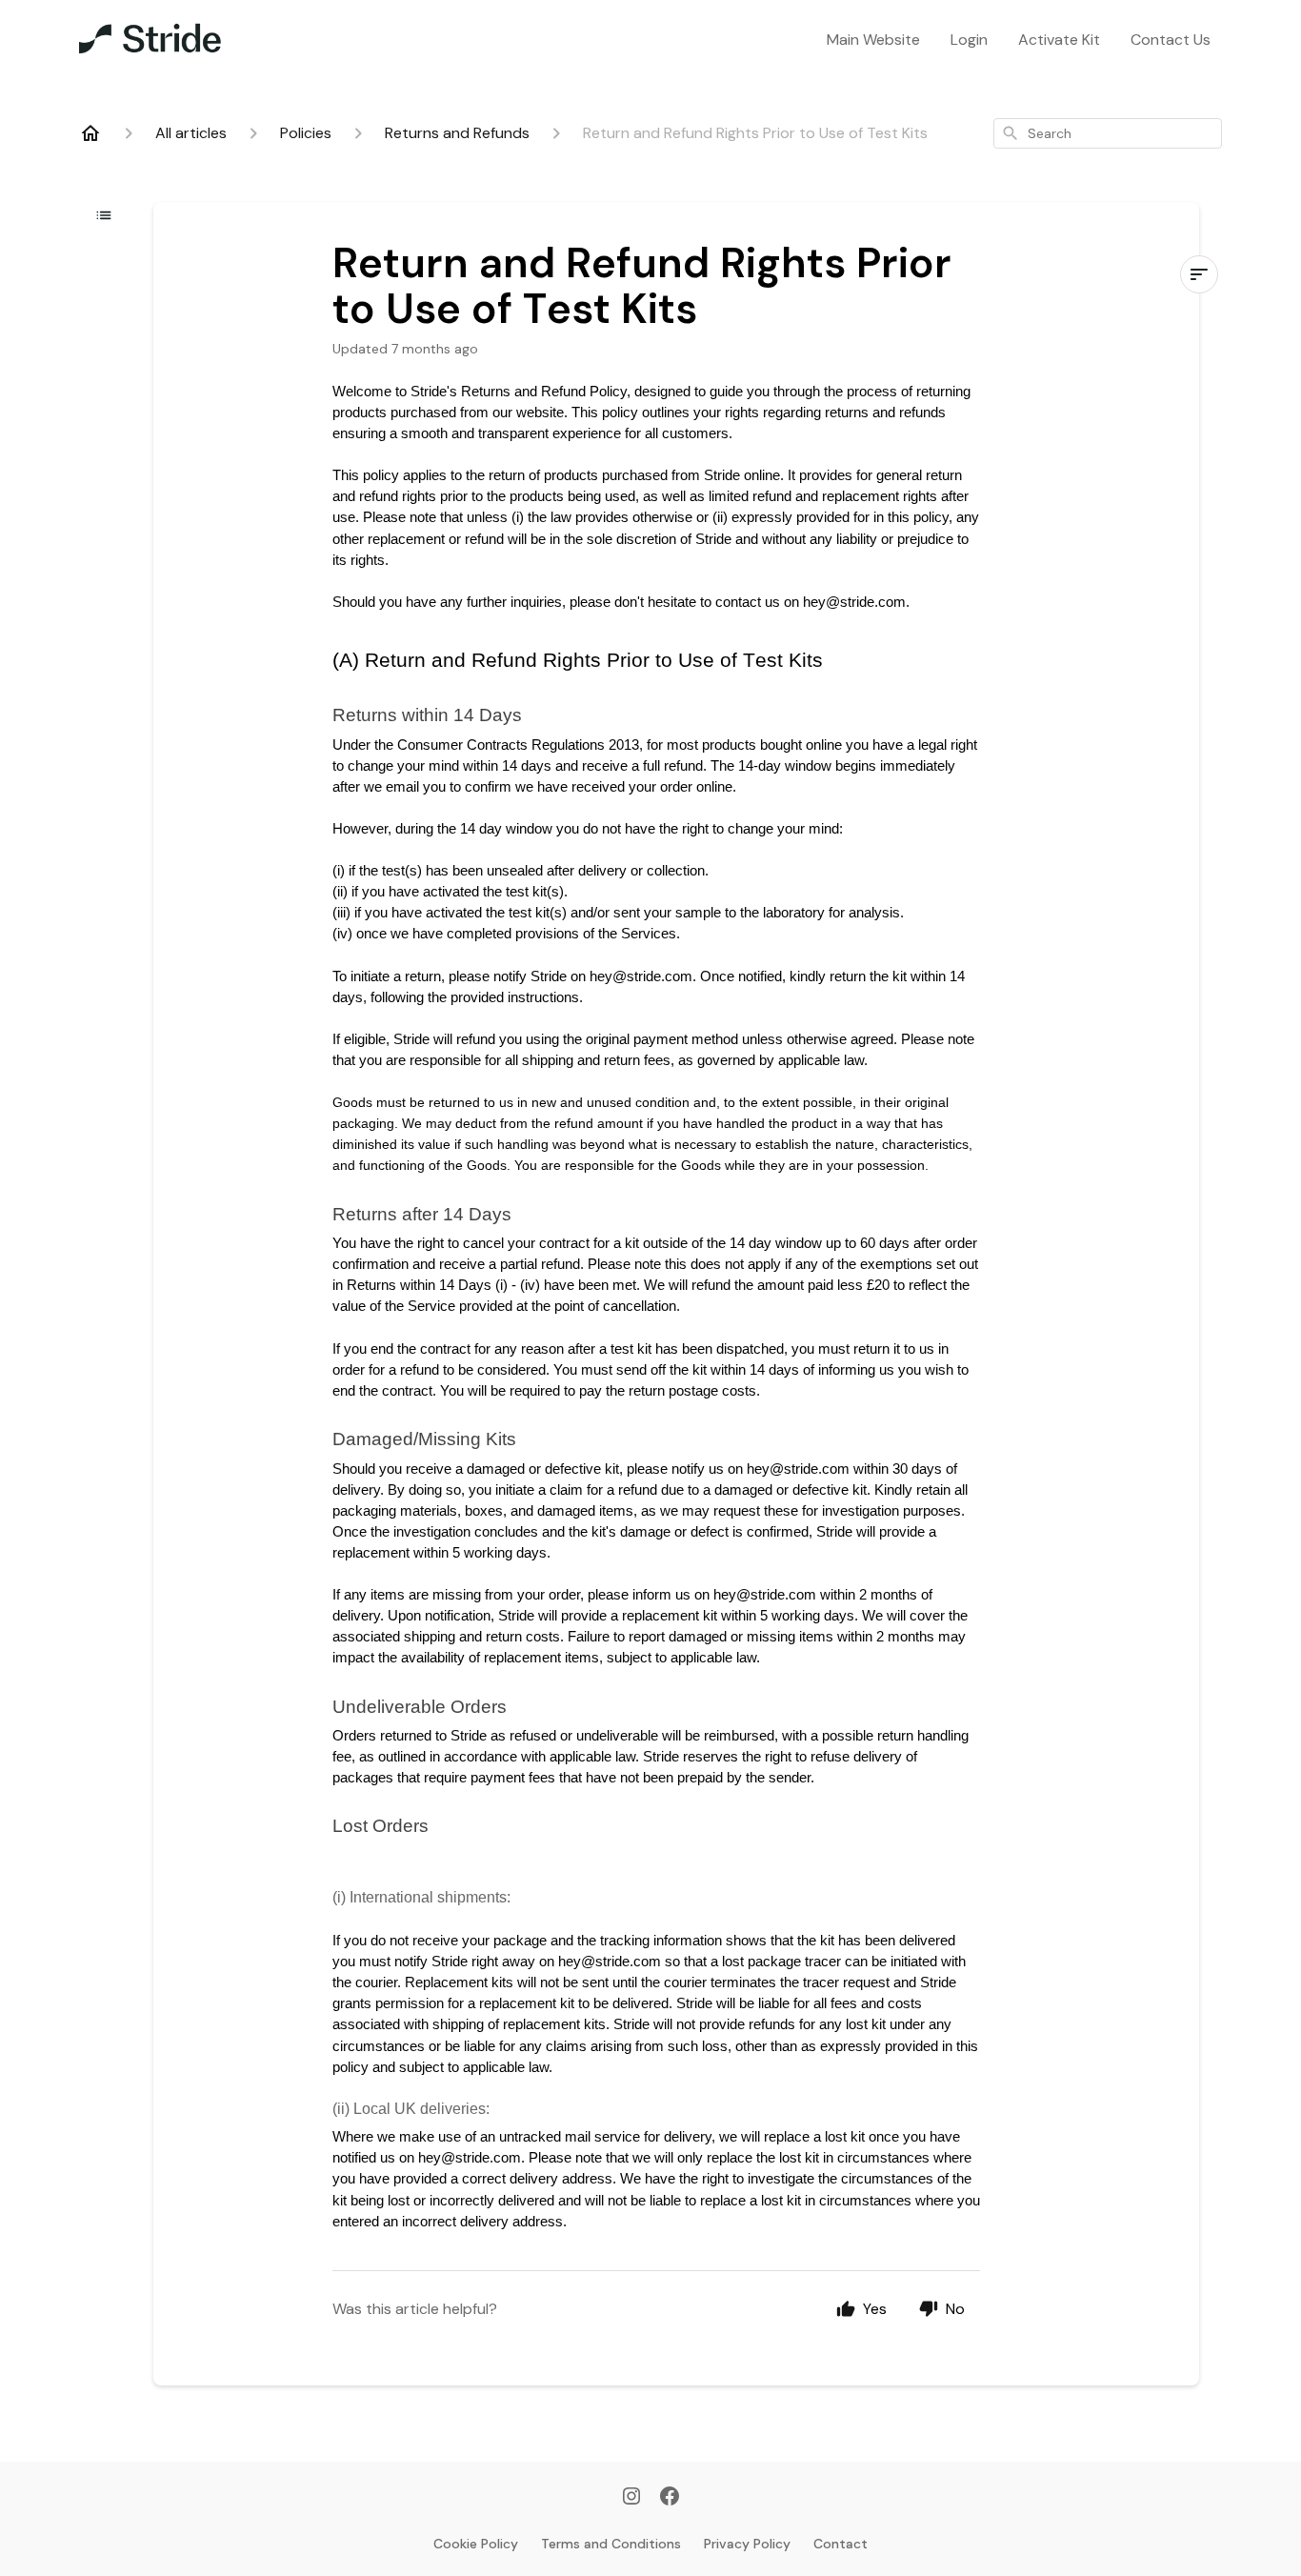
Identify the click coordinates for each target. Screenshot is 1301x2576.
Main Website (873, 40)
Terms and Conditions (611, 2544)
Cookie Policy (476, 2544)
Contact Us (1171, 40)
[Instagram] (631, 2498)
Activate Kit (1059, 40)
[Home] (90, 133)
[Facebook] (670, 2498)
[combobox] (1108, 133)
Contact (841, 2544)
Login (969, 40)
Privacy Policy (747, 2544)
